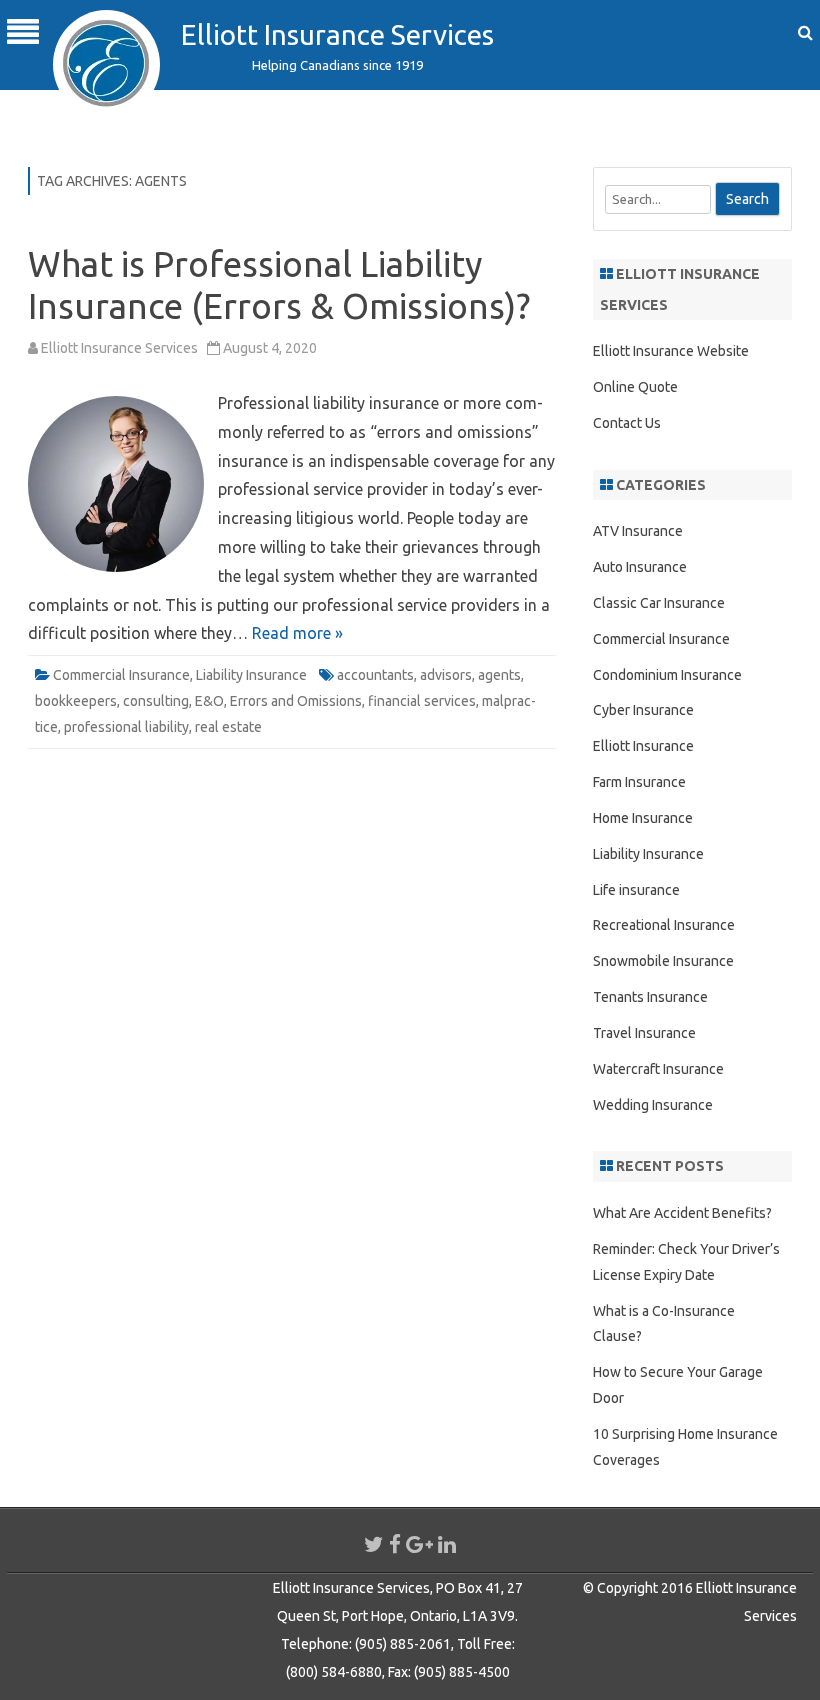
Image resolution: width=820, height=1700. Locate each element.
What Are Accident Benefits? (682, 1213)
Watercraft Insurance (658, 1069)
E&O (209, 701)
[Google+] (419, 1544)
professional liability (126, 727)
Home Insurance (643, 818)
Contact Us (627, 423)
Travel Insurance (644, 1033)
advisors (446, 675)
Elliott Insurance (643, 746)
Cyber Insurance (643, 710)
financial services (422, 701)
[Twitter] (374, 1544)
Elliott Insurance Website (671, 351)
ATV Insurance (638, 531)
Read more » (297, 633)
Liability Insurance (251, 675)
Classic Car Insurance (659, 603)
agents (499, 675)
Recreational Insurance (664, 925)
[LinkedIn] (447, 1544)
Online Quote (635, 387)
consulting (156, 701)
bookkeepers (76, 701)
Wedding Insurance (653, 1105)
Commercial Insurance (121, 675)
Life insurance (636, 890)
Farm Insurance (639, 782)
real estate (228, 727)
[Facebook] (395, 1544)
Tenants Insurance (650, 997)
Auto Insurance (640, 567)
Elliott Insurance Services (337, 34)
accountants (375, 675)
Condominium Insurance (667, 675)
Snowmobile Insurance (663, 961)
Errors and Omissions (296, 701)
